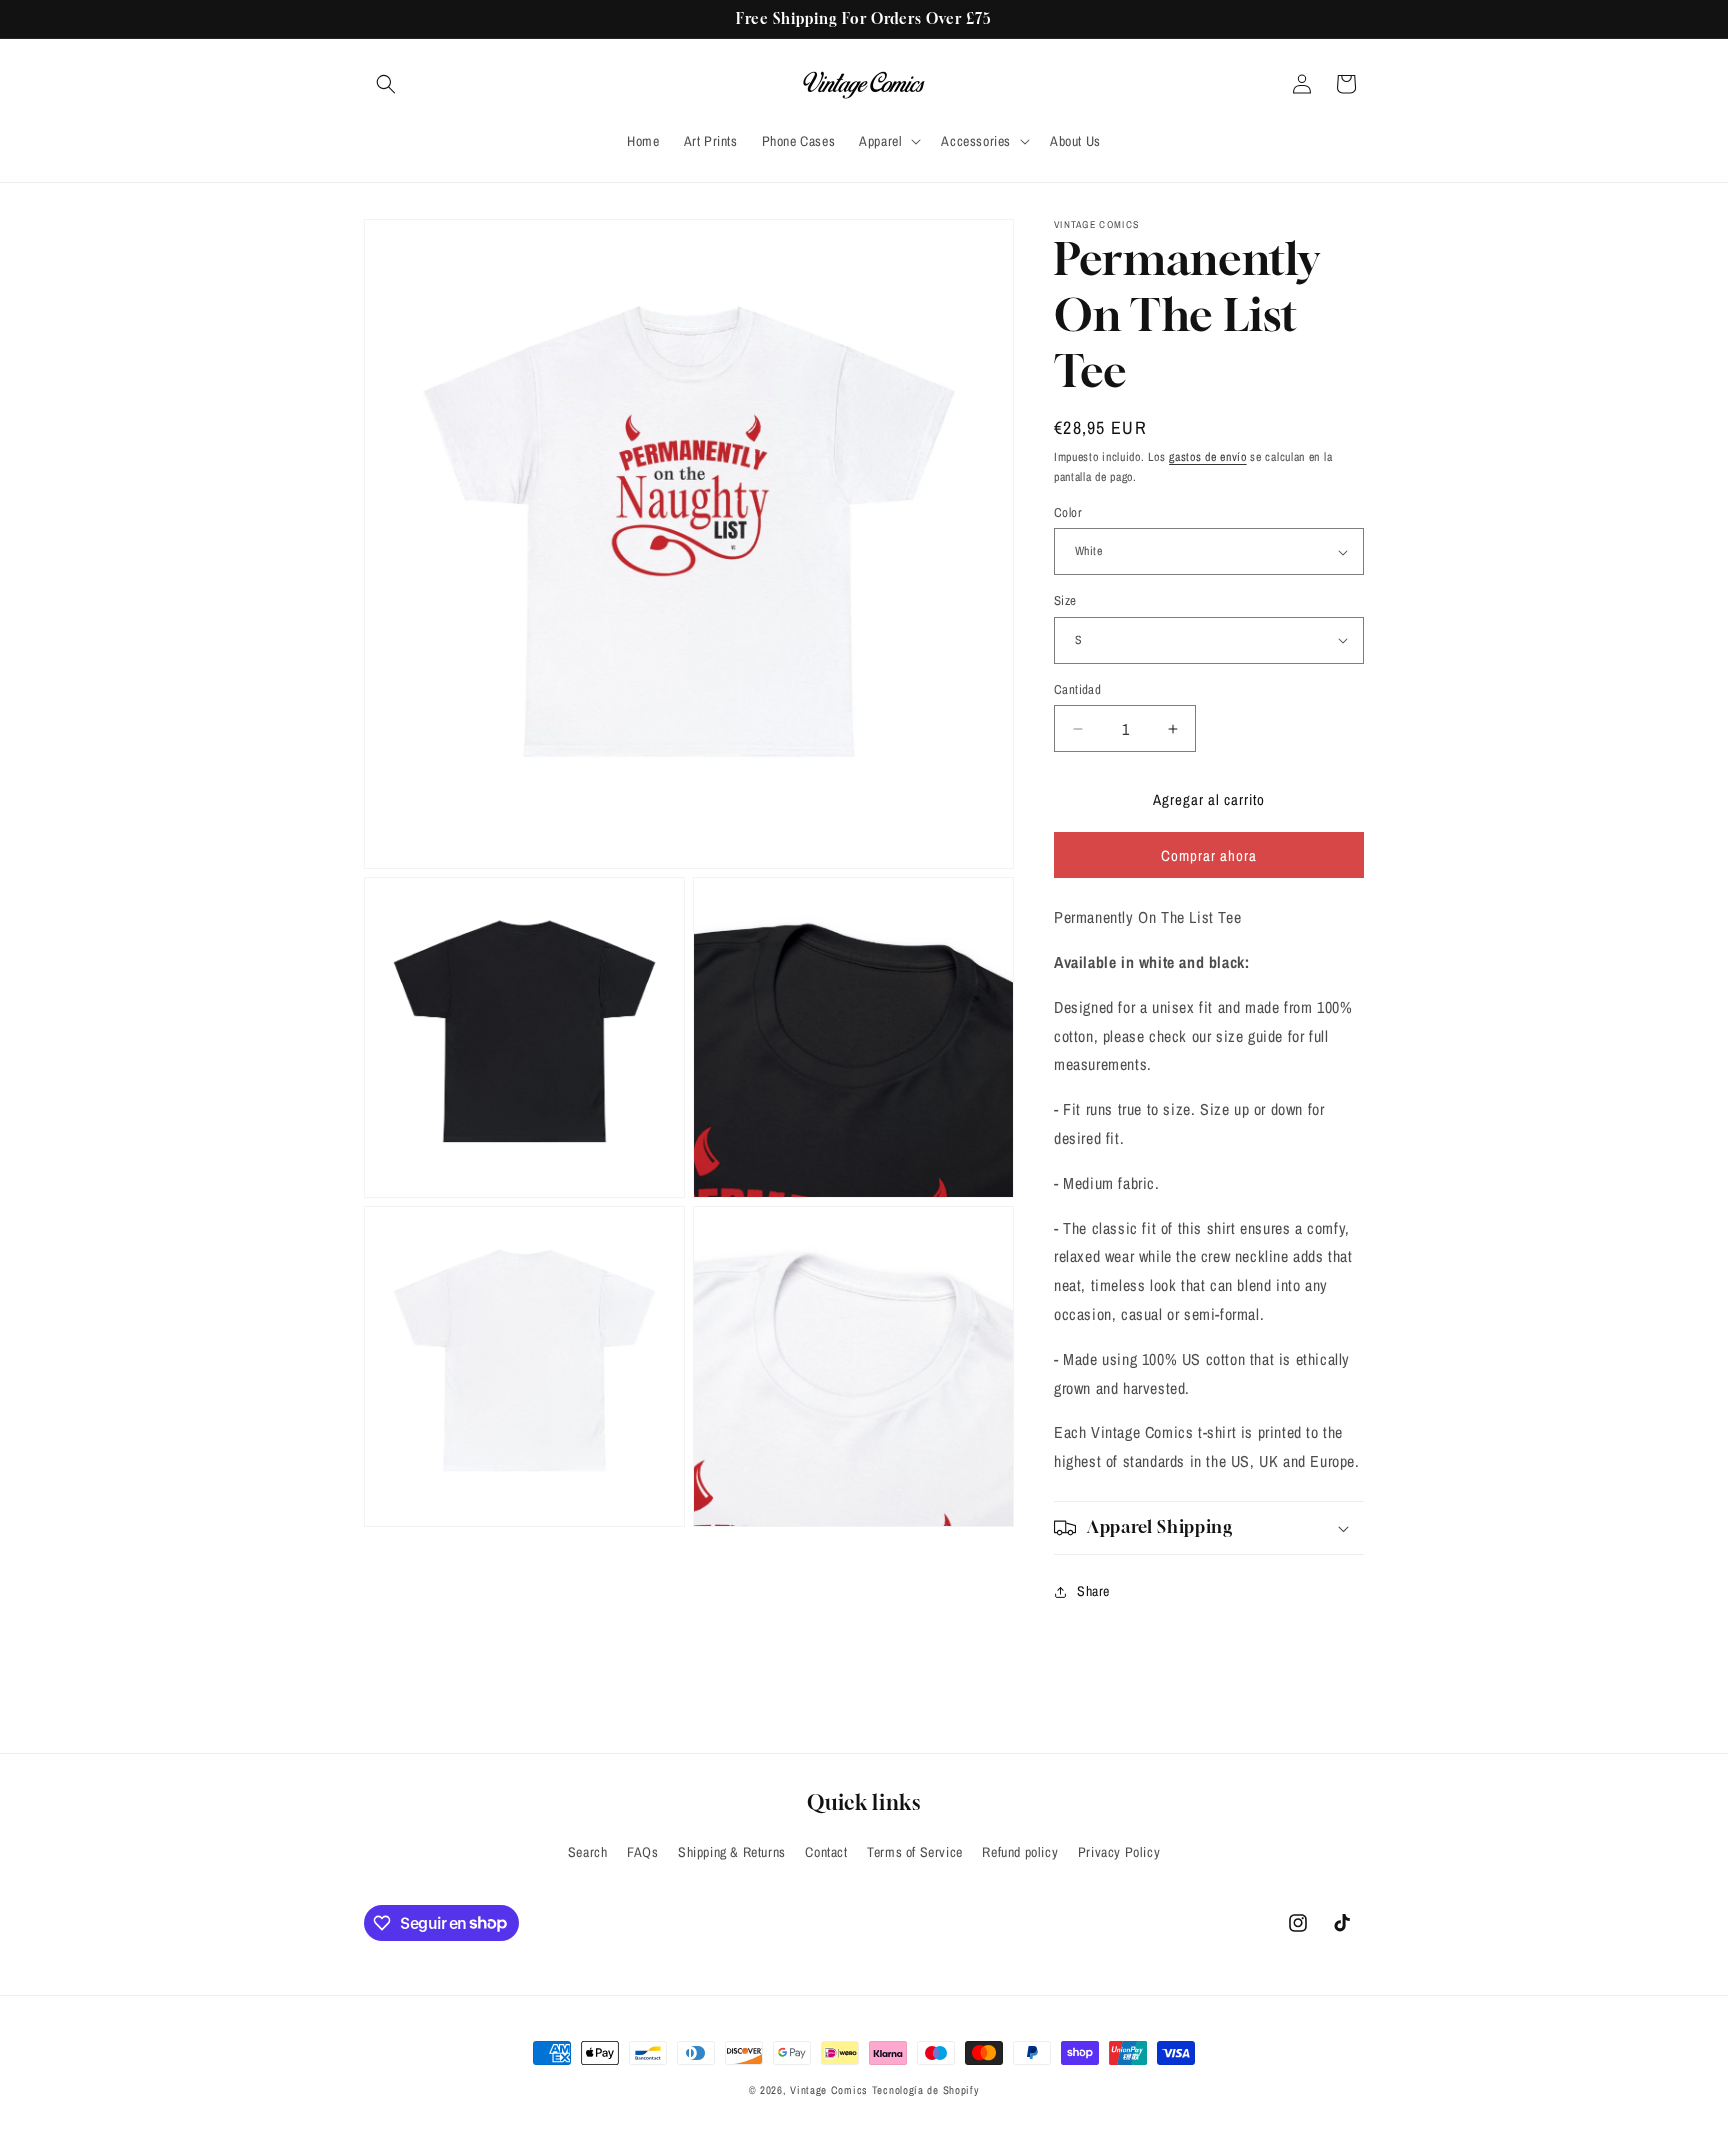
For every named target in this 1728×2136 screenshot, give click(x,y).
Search (588, 1852)
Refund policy (1020, 1852)
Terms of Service (915, 1852)
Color (1068, 512)
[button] (386, 84)
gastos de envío (1208, 457)
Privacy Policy (1119, 1852)
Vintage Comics (829, 2090)
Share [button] (1093, 1591)
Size (1065, 600)
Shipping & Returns (732, 1852)
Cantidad (1077, 689)
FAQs (642, 1852)
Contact (826, 1852)
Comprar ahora (1209, 855)
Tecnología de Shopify (926, 2090)
